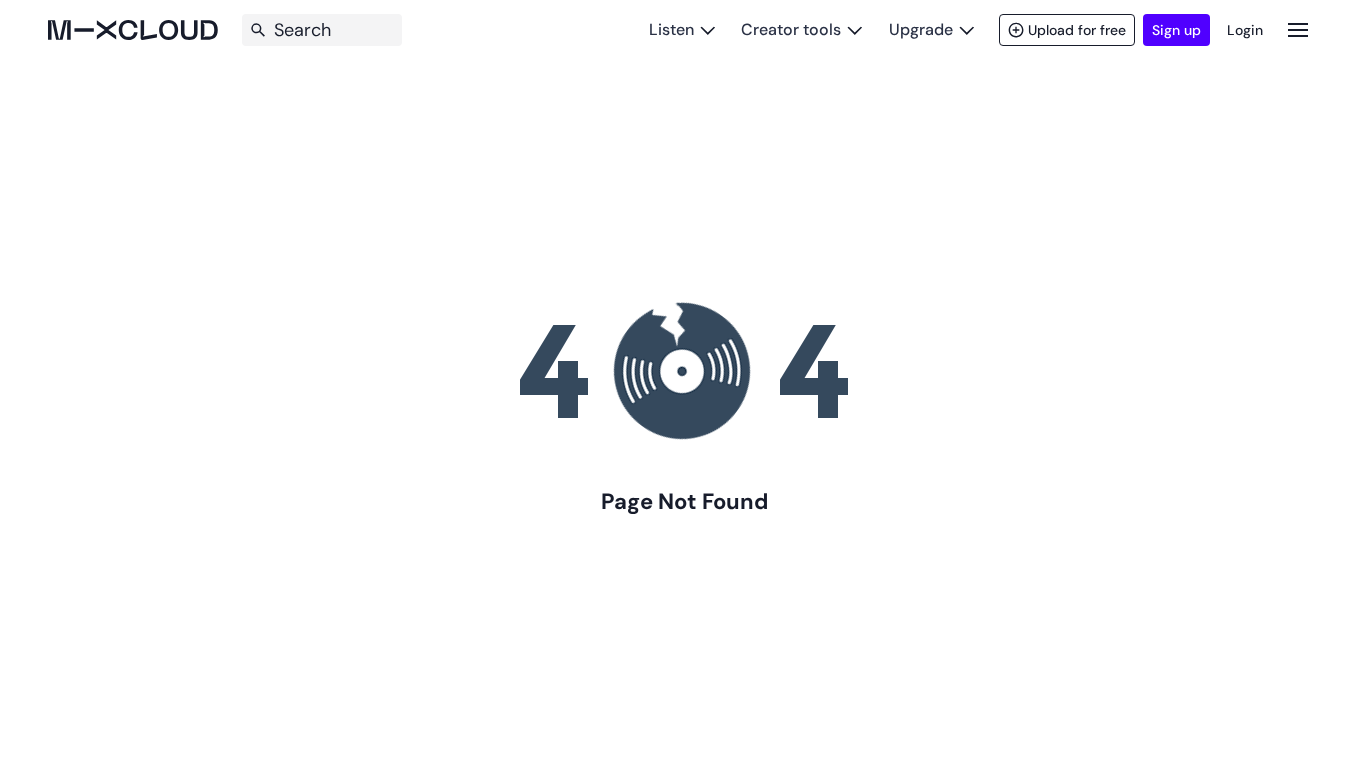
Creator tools (791, 29)
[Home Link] (133, 30)
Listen (671, 29)
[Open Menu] (1298, 29)
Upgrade (921, 29)
